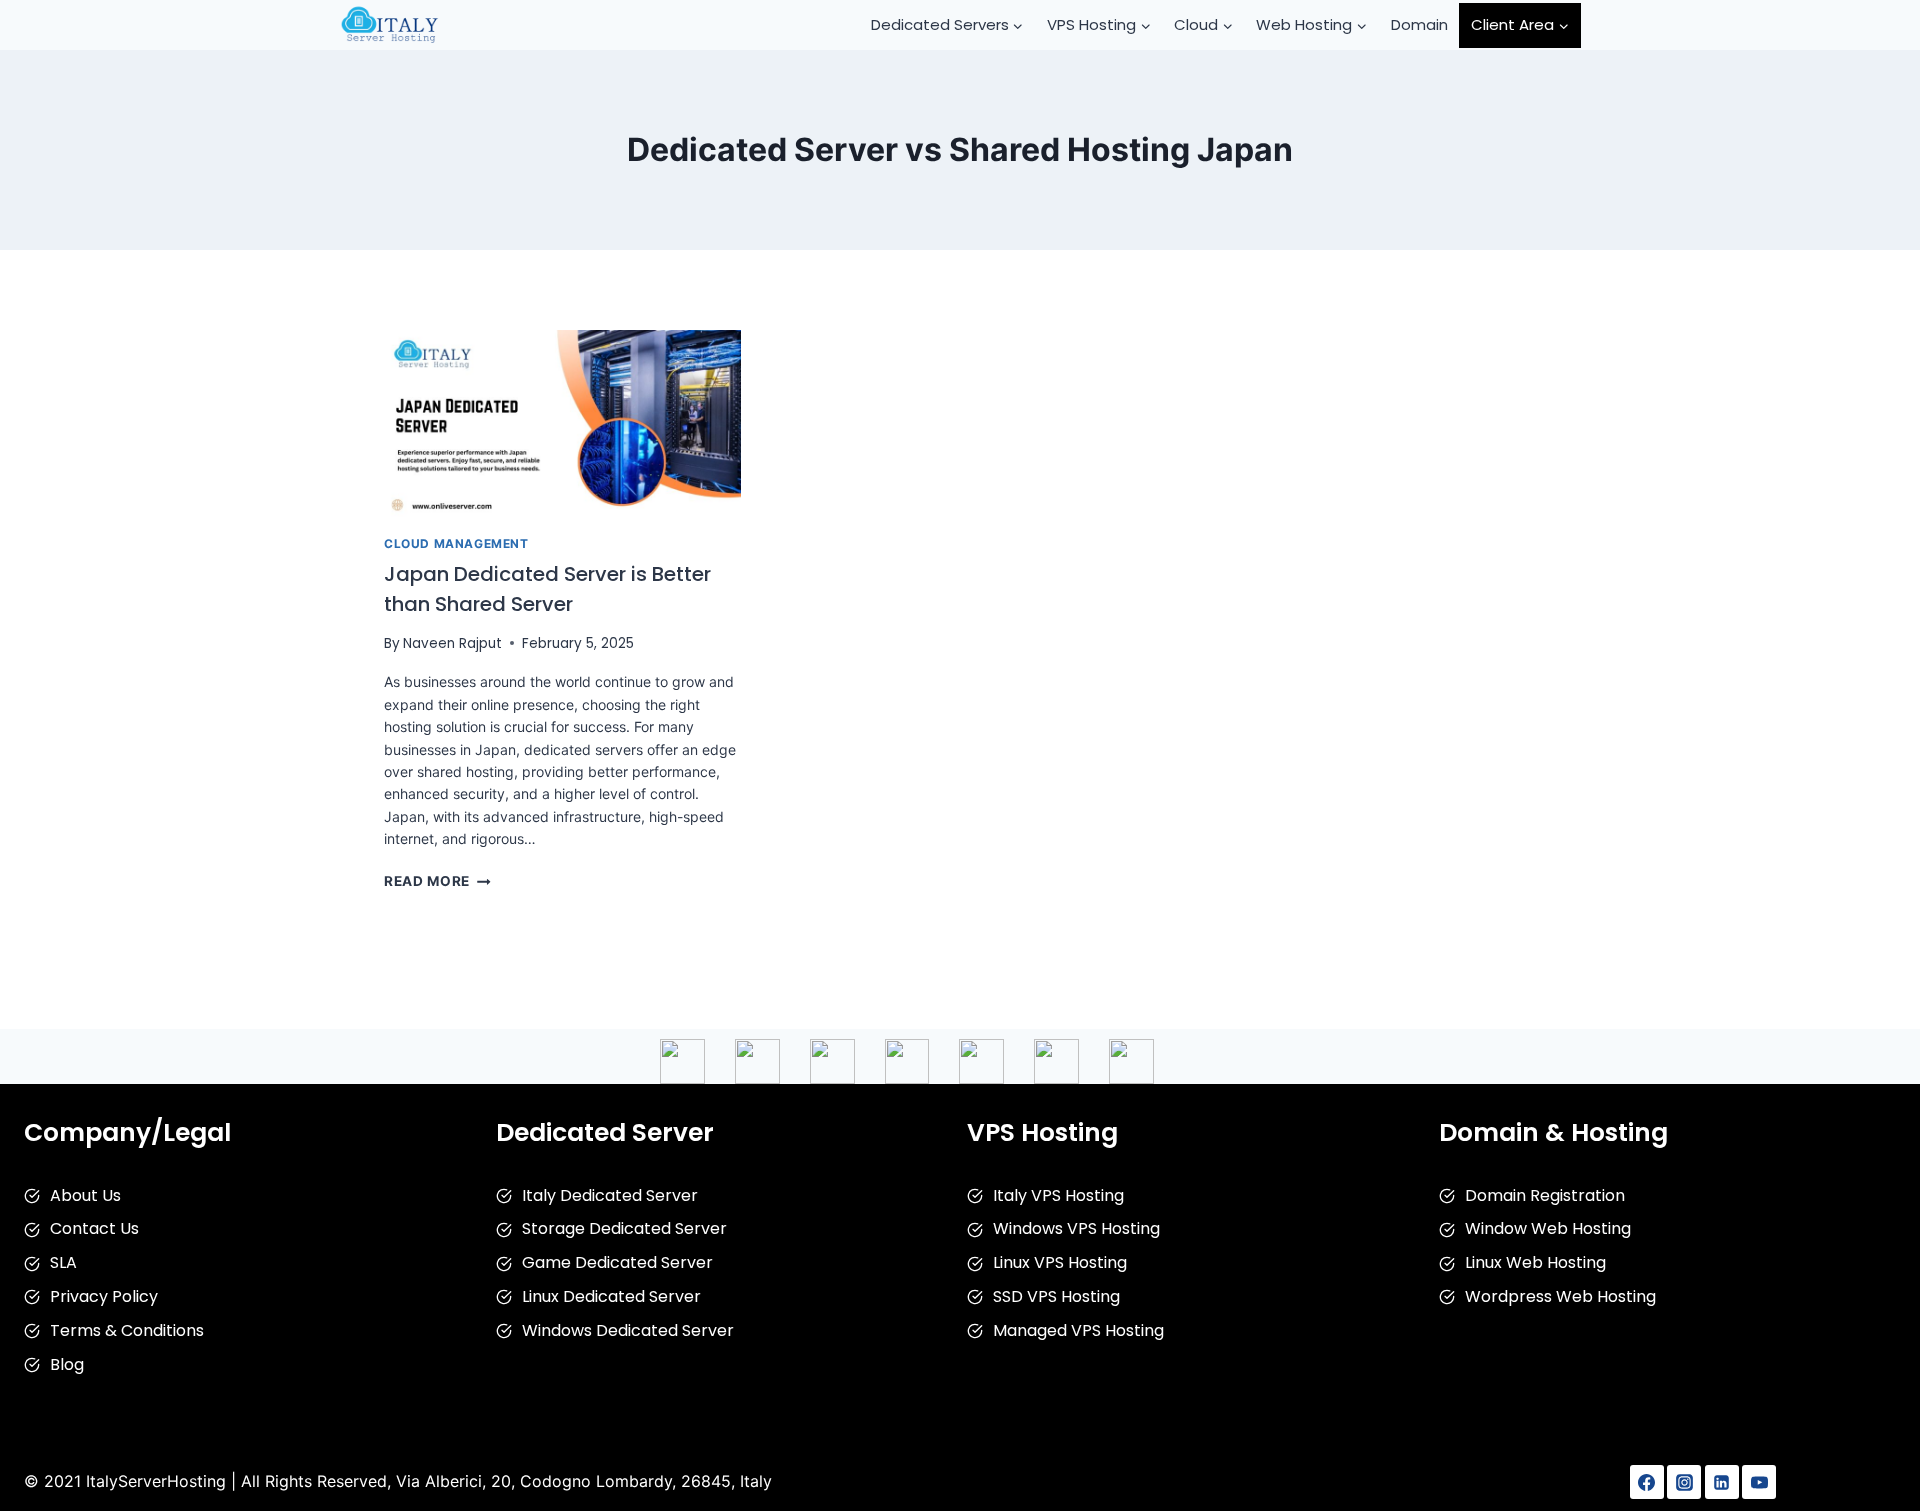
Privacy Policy (104, 1296)
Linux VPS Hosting (1060, 1262)
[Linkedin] (1722, 1482)
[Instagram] (1684, 1482)
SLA (63, 1262)
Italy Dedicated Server (610, 1195)
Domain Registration (1545, 1195)
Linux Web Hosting (1535, 1262)
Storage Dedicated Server (624, 1228)
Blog (67, 1364)
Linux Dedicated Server (611, 1296)
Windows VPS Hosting (1076, 1228)
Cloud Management (456, 543)
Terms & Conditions (127, 1330)
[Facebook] (1647, 1482)
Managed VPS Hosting (1078, 1330)
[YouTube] (1759, 1482)
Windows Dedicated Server (628, 1330)
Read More (437, 881)
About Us (85, 1195)
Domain (1419, 24)
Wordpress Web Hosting (1560, 1296)
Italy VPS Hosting (1058, 1195)
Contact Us (94, 1228)
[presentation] (562, 423)
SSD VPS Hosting (1056, 1296)
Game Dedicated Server (617, 1262)
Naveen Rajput (452, 643)
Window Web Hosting (1548, 1228)
